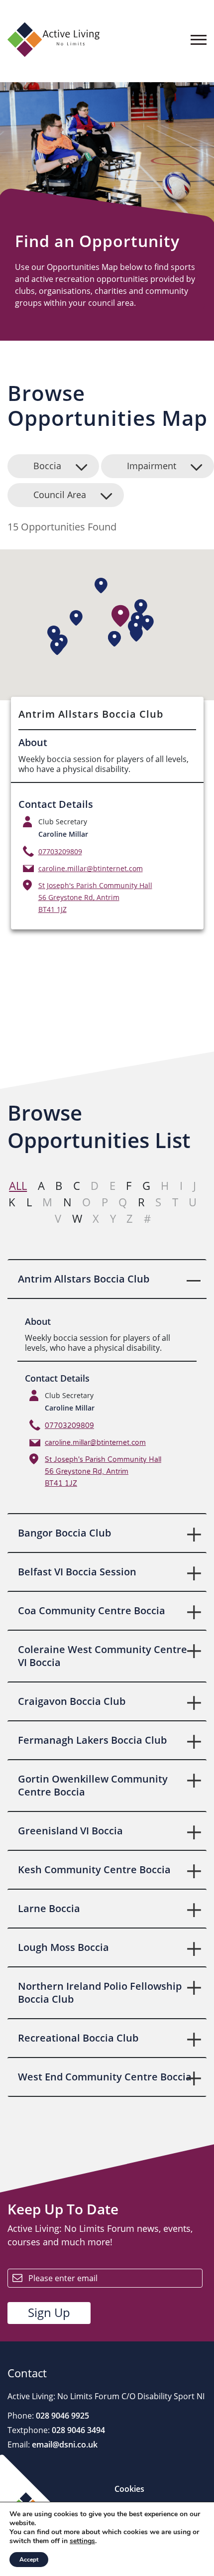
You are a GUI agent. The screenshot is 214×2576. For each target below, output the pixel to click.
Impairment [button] (152, 466)
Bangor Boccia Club (64, 1533)
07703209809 (60, 851)
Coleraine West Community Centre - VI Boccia (105, 1656)
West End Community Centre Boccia (105, 2077)
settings (82, 2541)
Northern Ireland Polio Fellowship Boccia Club (100, 1993)
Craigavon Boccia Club (72, 1701)
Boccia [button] (47, 466)
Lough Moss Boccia (63, 1947)
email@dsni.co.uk (64, 2445)
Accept (29, 2560)
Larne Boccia (49, 1908)
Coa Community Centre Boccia (92, 1610)
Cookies (129, 2489)
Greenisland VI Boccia (70, 1831)
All (18, 1185)
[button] (121, 616)
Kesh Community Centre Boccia (94, 1869)
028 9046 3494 (77, 2430)
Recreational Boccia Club (78, 2038)
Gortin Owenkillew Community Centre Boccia (93, 1785)
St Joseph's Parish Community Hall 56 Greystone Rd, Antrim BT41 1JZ (95, 897)
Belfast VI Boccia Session (77, 1572)
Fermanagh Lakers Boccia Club (92, 1740)
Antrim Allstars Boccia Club (84, 1279)
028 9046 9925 (61, 2416)
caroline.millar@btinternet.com (91, 868)
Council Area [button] (60, 495)
